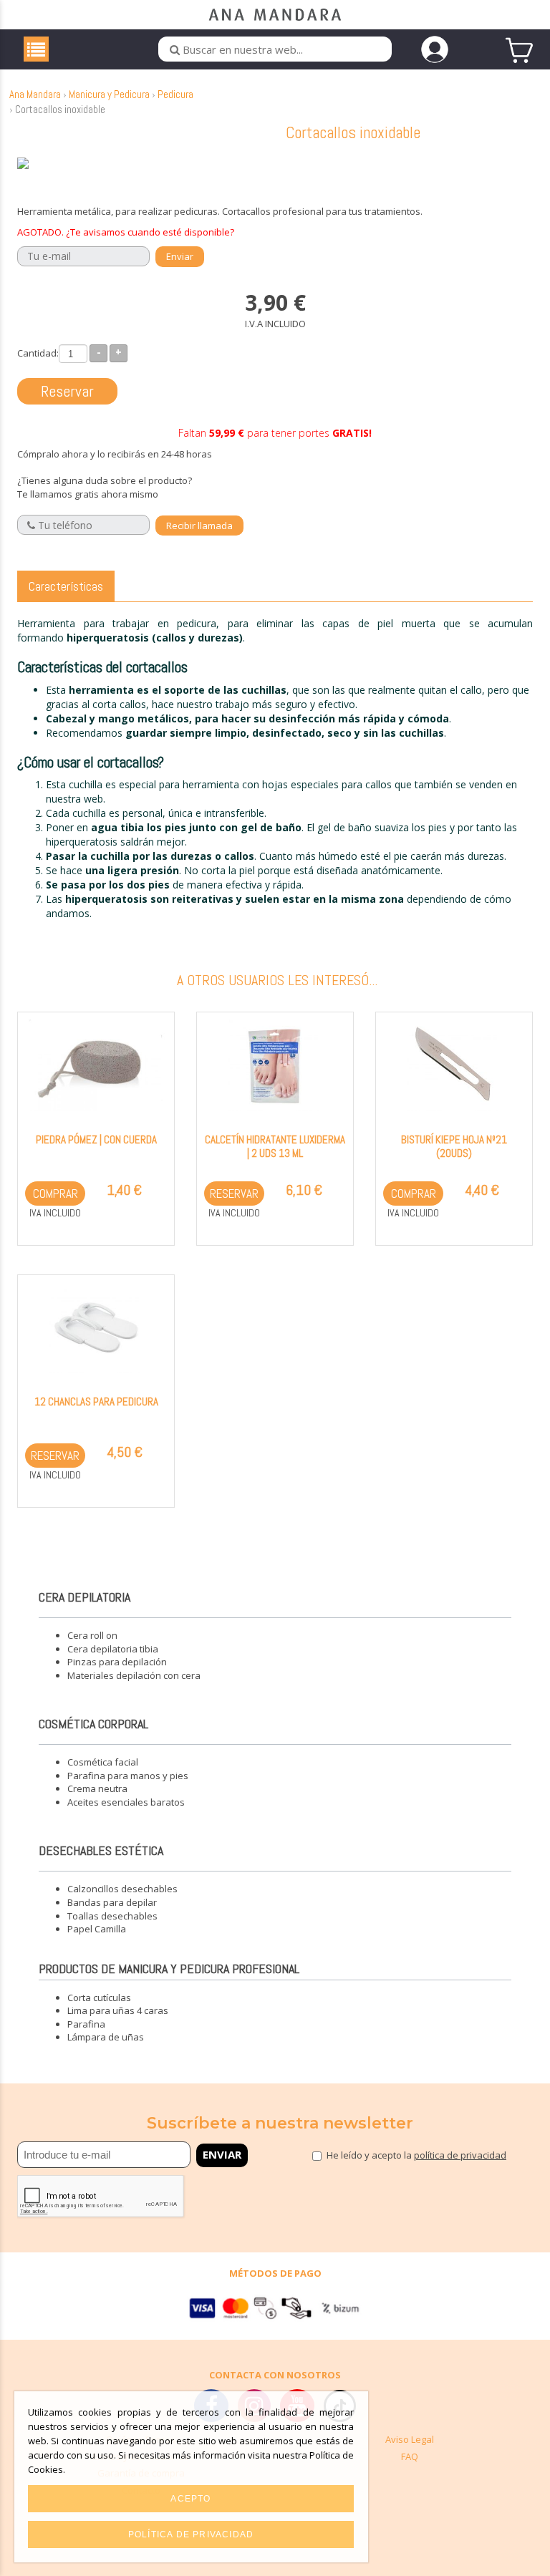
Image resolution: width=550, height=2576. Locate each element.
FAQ (410, 2456)
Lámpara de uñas (106, 2037)
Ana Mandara (35, 94)
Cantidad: (38, 353)
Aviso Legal (410, 2439)
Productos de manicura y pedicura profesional (169, 1969)
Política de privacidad (191, 2534)
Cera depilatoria (85, 1597)
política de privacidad (460, 2155)
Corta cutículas (99, 1998)
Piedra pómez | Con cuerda (96, 1139)
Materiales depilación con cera (134, 1675)
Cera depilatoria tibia (113, 1649)
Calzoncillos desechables (122, 1889)
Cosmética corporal (93, 1724)
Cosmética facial (103, 1762)
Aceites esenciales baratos (126, 1802)
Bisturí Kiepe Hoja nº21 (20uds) (454, 1146)
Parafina (86, 2024)
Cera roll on (92, 1635)
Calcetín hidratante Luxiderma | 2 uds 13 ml (275, 1146)
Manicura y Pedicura (109, 94)
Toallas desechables (112, 1916)
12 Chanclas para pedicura (96, 1401)
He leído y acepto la (416, 2155)
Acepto (190, 2499)
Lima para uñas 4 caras (118, 2010)
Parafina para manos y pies (128, 1776)
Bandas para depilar (112, 1902)
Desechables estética (101, 1850)
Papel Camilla (97, 1929)
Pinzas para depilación (117, 1662)
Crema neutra (97, 1788)
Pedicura (175, 94)
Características (66, 586)
